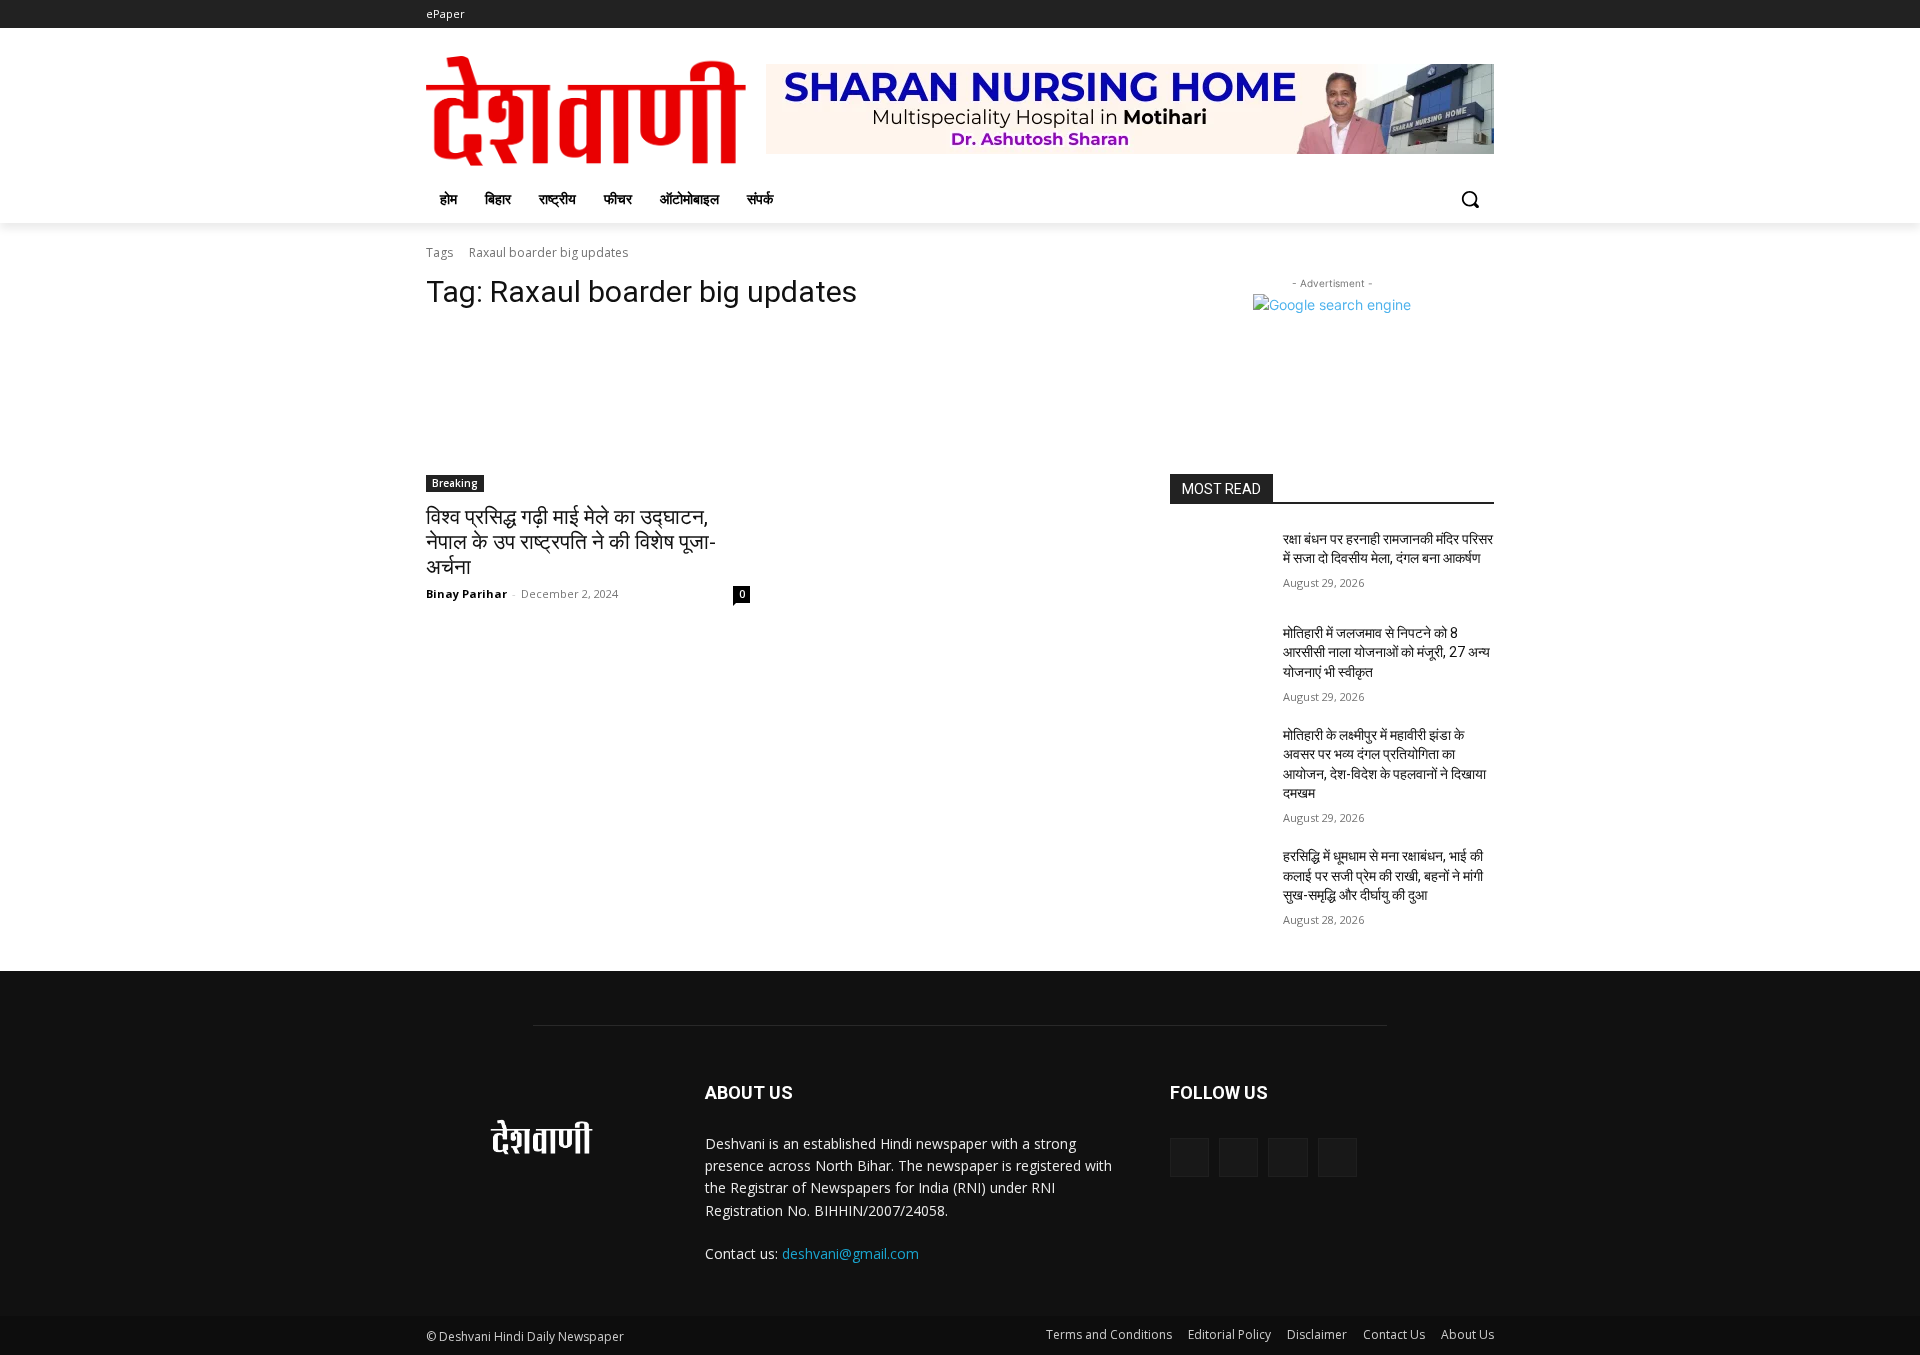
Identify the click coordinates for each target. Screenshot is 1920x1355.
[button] (1470, 199)
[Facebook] (1189, 1157)
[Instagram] (1238, 1157)
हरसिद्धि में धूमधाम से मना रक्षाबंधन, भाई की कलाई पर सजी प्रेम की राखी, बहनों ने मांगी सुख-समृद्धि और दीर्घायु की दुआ (1383, 875)
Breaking (455, 483)
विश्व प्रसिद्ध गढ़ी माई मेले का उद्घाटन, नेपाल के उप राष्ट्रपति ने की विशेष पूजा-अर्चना (571, 542)
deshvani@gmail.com (850, 1253)
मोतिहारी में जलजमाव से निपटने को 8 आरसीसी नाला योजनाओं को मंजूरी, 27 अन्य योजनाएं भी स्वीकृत (1386, 652)
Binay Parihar (466, 593)
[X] (1287, 1157)
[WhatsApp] (1337, 1157)
